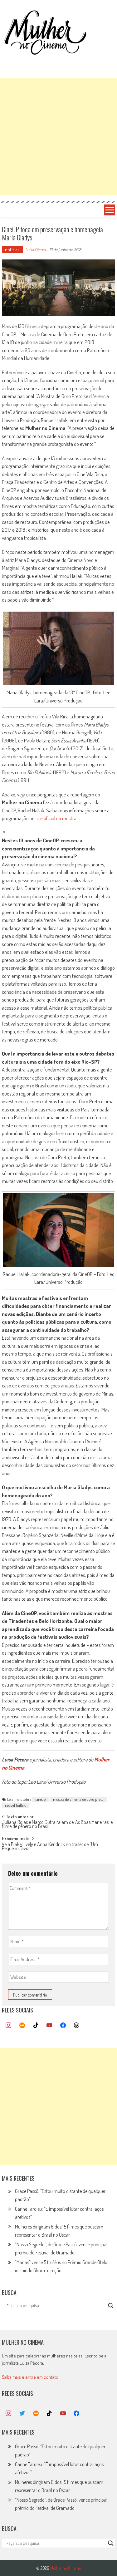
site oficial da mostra (56, 818)
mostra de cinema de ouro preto (78, 1799)
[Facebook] (63, 2026)
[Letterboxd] (22, 2026)
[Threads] (77, 2026)
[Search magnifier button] (111, 2306)
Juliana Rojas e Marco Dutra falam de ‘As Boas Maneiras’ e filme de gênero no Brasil (57, 1825)
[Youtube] (49, 2026)
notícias (12, 250)
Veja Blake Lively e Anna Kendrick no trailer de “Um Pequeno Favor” (50, 1847)
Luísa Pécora (35, 250)
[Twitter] (22, 2414)
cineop (41, 1799)
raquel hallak (15, 1805)
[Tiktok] (36, 2026)
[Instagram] (9, 2026)
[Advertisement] (58, 137)
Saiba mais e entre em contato (30, 2377)
